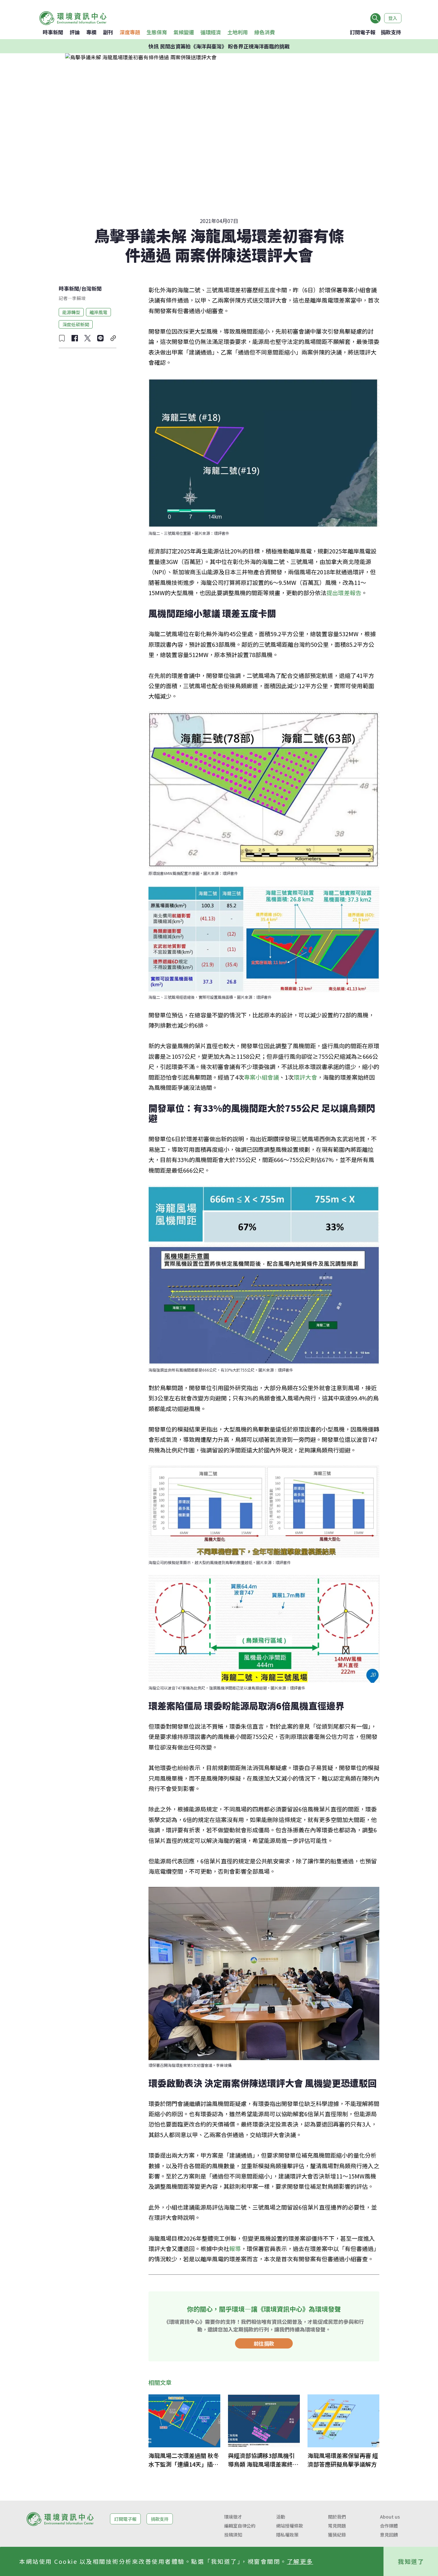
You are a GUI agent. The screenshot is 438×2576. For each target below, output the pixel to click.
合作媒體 (389, 2526)
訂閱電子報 (363, 32)
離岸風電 (98, 312)
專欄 (91, 32)
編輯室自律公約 (240, 2526)
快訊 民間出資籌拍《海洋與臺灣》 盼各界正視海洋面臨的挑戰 (219, 46)
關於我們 (337, 2517)
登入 (393, 18)
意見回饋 (389, 2535)
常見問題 (337, 2526)
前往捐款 (264, 2343)
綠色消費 (265, 32)
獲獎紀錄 (337, 2535)
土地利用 (238, 32)
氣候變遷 (184, 32)
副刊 (108, 32)
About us (390, 2517)
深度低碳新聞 (76, 324)
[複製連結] (113, 338)
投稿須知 (233, 2535)
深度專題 (130, 32)
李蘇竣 (79, 298)
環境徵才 (233, 2517)
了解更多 (300, 2561)
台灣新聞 (91, 288)
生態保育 (157, 32)
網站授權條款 (290, 2526)
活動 (281, 2517)
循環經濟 (211, 32)
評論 (75, 32)
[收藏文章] (62, 338)
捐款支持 (391, 32)
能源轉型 (71, 312)
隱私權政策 (287, 2535)
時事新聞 (53, 32)
